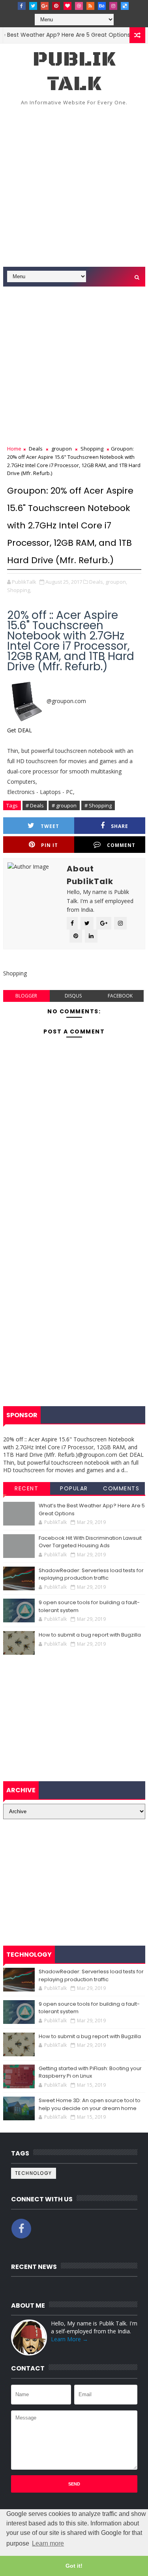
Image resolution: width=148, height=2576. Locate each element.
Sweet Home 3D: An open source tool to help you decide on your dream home (90, 2104)
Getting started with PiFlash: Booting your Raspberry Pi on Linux (90, 2072)
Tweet (50, 826)
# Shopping (98, 805)
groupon (62, 449)
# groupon (64, 805)
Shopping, (19, 590)
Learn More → (69, 2339)
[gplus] (45, 6)
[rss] (90, 6)
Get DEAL (20, 730)
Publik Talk (74, 72)
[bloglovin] (67, 6)
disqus (73, 996)
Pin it (50, 845)
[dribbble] (79, 6)
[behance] (102, 6)
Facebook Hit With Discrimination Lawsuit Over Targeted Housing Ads (90, 1542)
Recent (26, 1488)
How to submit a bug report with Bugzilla (90, 1635)
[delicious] (125, 6)
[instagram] (113, 6)
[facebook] (22, 6)
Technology (34, 2173)
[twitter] (33, 6)
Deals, (97, 582)
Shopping (92, 449)
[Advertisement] (74, 189)
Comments (121, 1488)
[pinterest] (56, 6)
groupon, (116, 582)
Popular (74, 1488)
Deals (36, 449)
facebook (120, 996)
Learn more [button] (48, 2543)
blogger (26, 996)
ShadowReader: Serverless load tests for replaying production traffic (91, 1574)
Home (14, 449)
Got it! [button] (74, 2566)
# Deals (35, 805)
